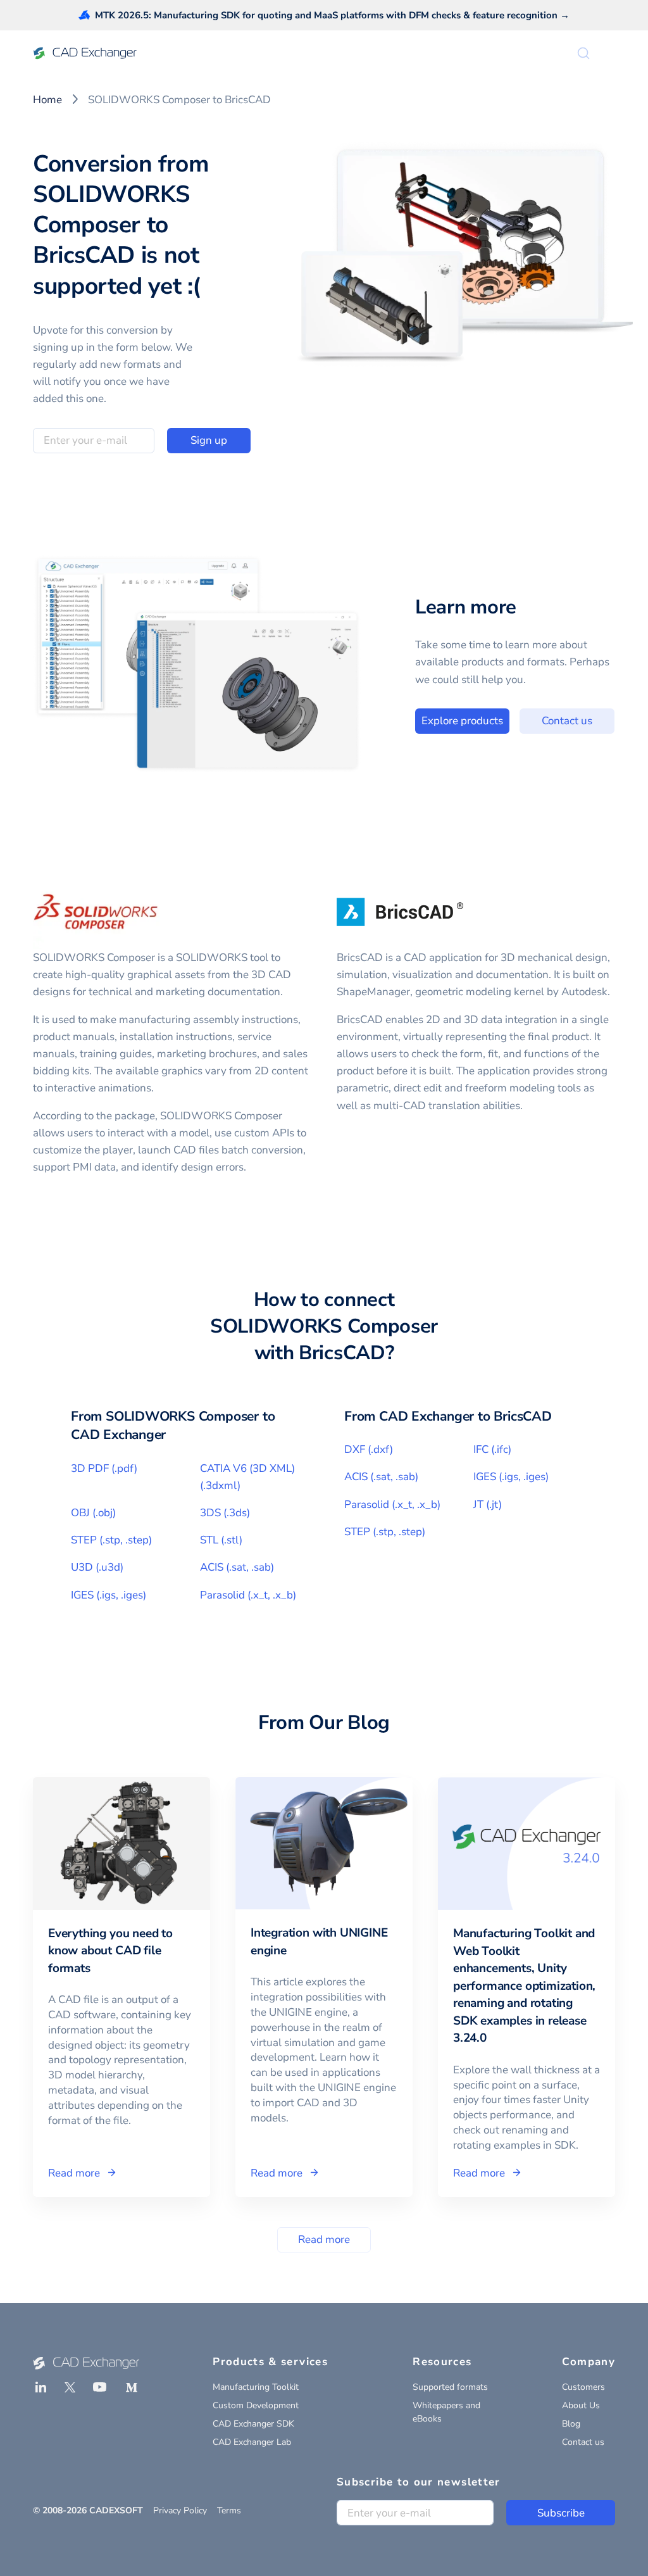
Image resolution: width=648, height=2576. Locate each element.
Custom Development (256, 2405)
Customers (583, 2387)
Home (47, 100)
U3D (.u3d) (97, 1567)
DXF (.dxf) (369, 1449)
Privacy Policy (180, 2510)
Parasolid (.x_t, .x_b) (248, 1595)
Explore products (462, 721)
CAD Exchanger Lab (252, 2442)
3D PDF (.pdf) (104, 1468)
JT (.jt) (488, 1505)
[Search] (583, 53)
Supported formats (450, 2387)
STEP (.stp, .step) (111, 1540)
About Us (581, 2405)
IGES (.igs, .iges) (109, 1595)
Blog (571, 2424)
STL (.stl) (221, 1540)
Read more (324, 2240)
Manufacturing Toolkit (256, 2387)
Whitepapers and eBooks (446, 2412)
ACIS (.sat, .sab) (237, 1567)
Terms (229, 2510)
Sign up (209, 440)
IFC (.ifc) (492, 1449)
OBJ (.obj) (93, 1513)
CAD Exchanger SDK (253, 2424)
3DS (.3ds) (225, 1513)
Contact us (567, 721)
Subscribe (561, 2513)
